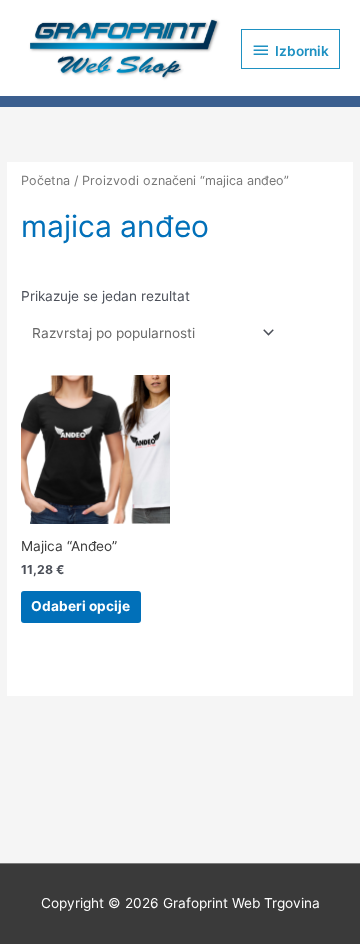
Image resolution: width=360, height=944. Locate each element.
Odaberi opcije (80, 606)
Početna (45, 180)
